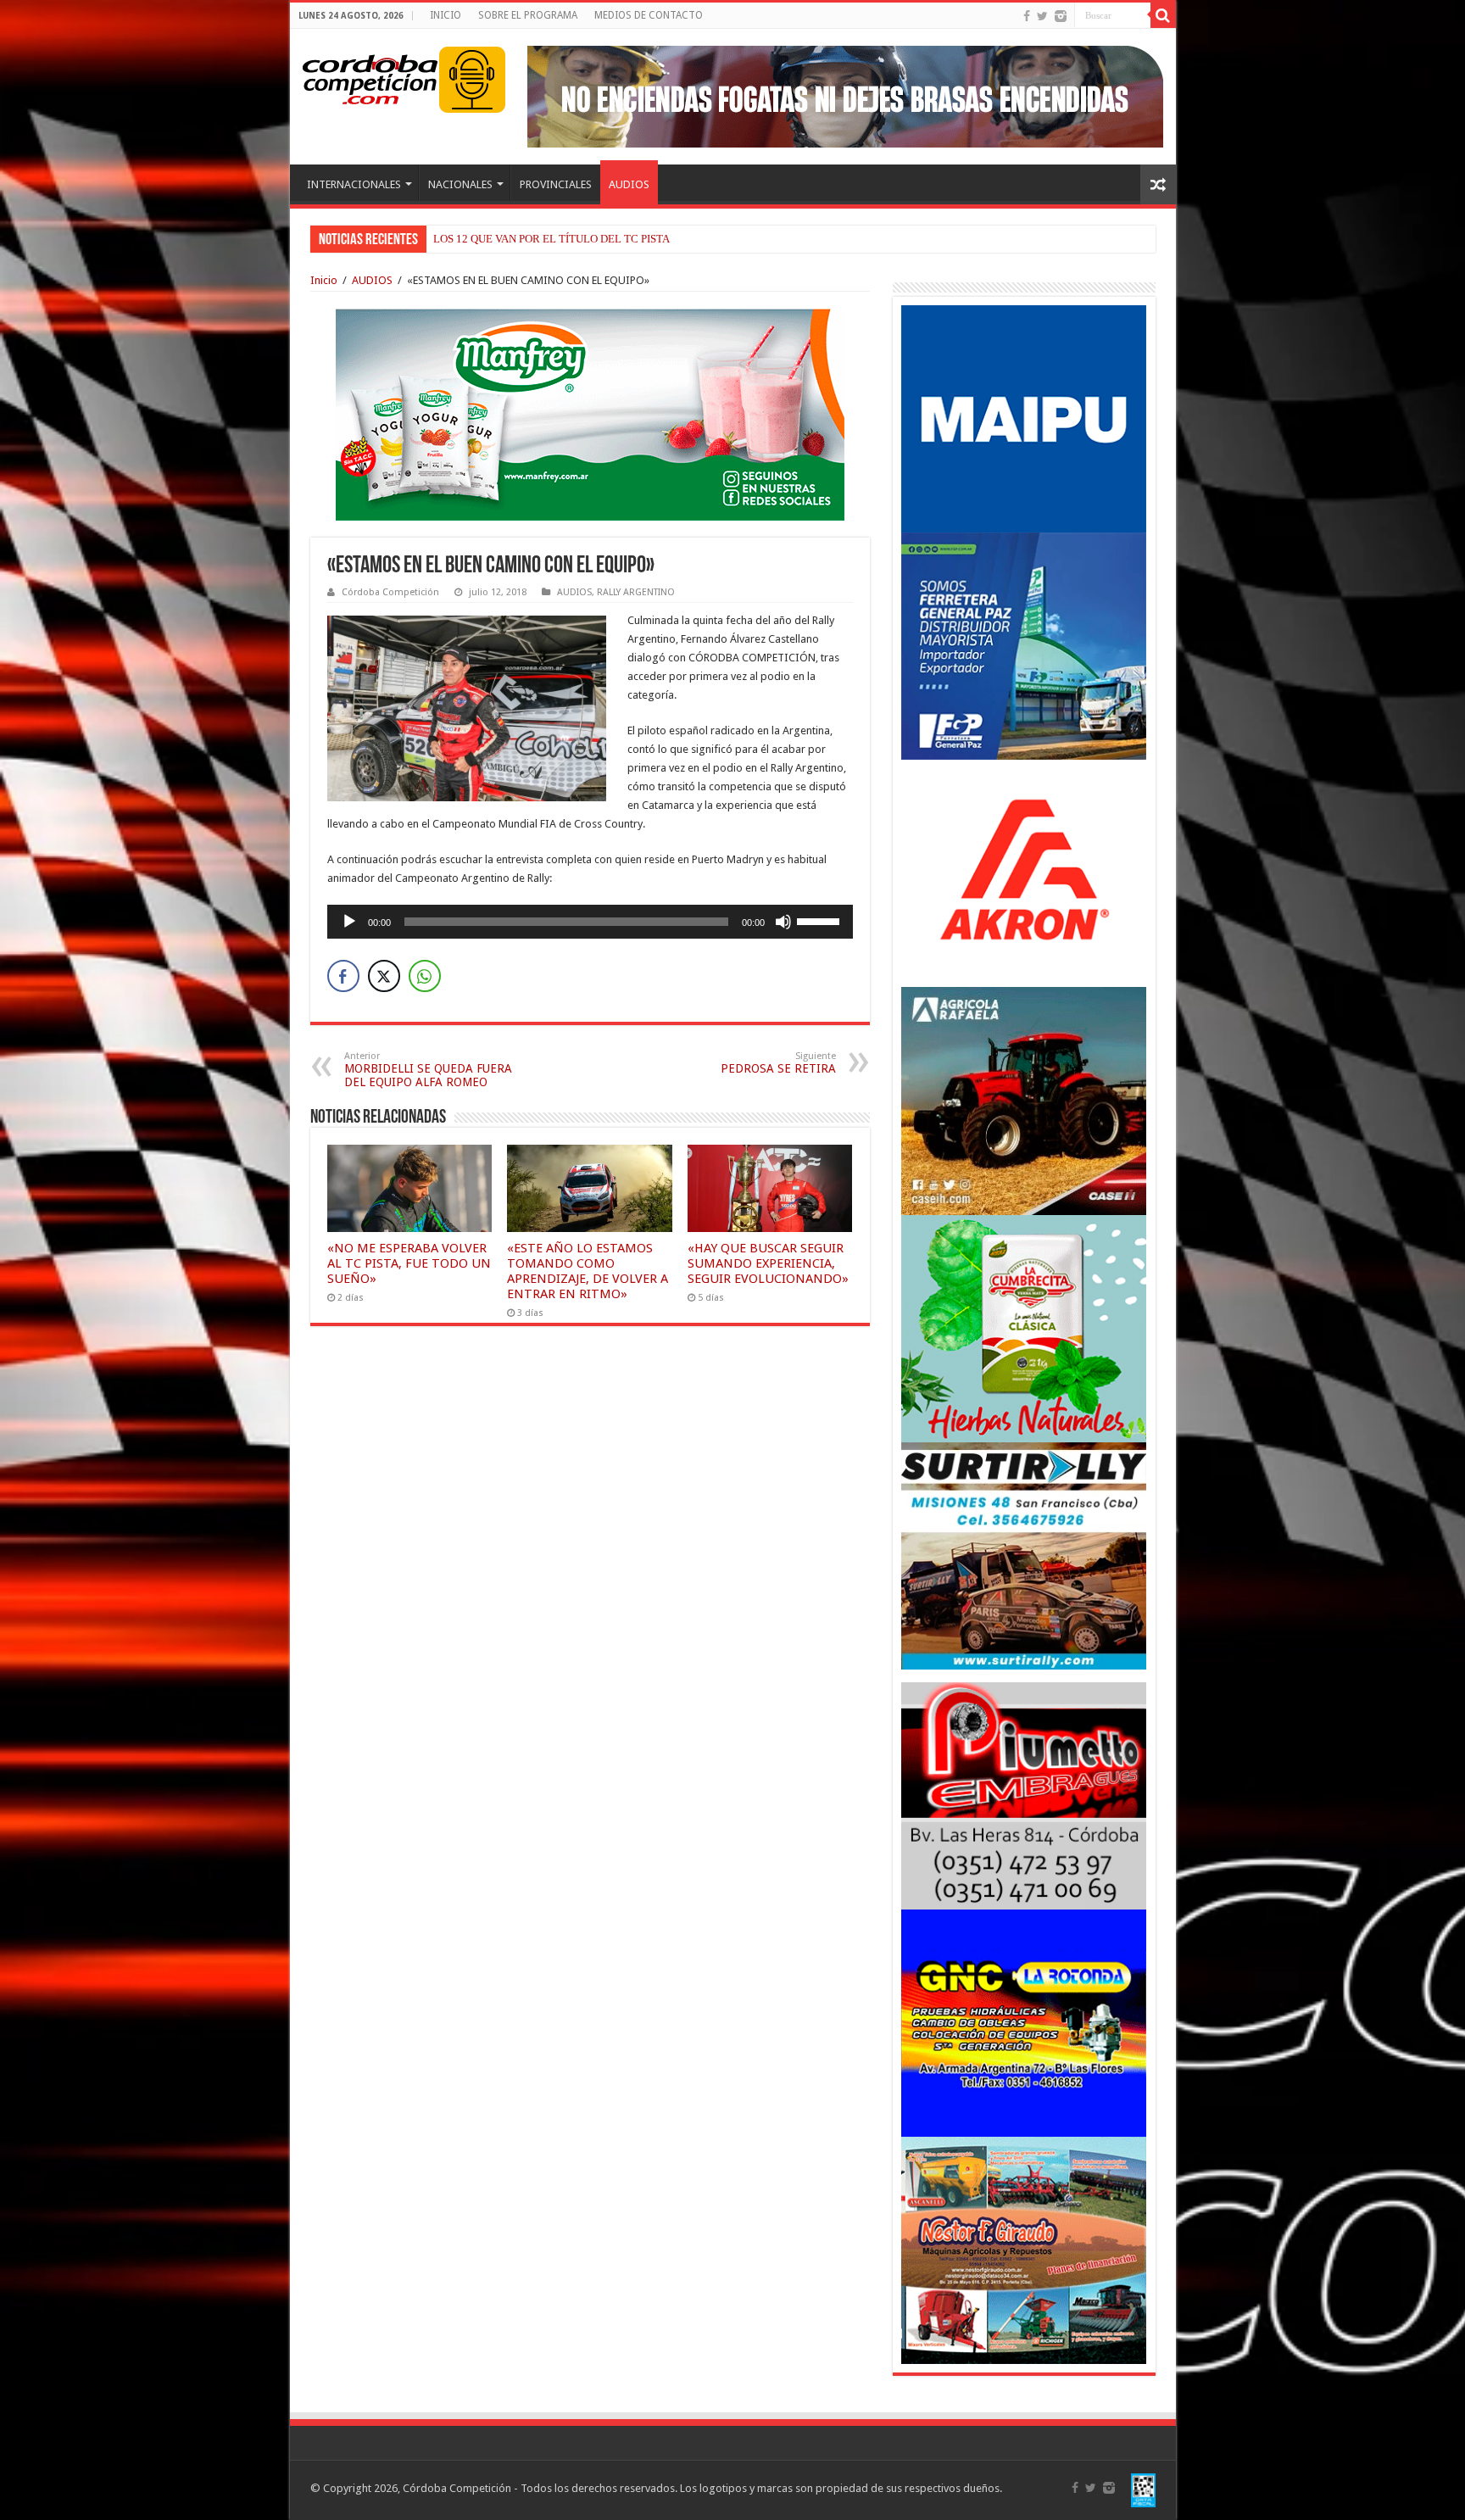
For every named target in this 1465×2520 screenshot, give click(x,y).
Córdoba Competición (390, 592)
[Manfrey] (590, 413)
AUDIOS (629, 184)
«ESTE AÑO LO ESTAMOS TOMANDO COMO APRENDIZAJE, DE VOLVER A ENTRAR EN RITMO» (588, 1271)
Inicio (324, 280)
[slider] (821, 920)
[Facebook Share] (343, 976)
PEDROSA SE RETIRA (778, 1063)
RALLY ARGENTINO (636, 592)
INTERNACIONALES (354, 184)
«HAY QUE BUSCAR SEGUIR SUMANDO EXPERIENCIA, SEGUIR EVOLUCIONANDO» (768, 1263)
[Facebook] (1027, 16)
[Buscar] (1163, 15)
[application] (590, 922)
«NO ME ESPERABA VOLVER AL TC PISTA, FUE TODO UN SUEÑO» (409, 1263)
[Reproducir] (349, 922)
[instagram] (1061, 16)
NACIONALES (460, 184)
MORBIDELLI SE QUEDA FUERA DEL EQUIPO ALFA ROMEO (428, 1070)
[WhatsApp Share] (425, 976)
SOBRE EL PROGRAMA (528, 15)
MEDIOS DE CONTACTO (649, 15)
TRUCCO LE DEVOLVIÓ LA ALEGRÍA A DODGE (549, 239)
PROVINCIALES (556, 184)
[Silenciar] (783, 922)
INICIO (446, 15)
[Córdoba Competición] (370, 76)
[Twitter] (1042, 16)
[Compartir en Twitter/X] (384, 976)
